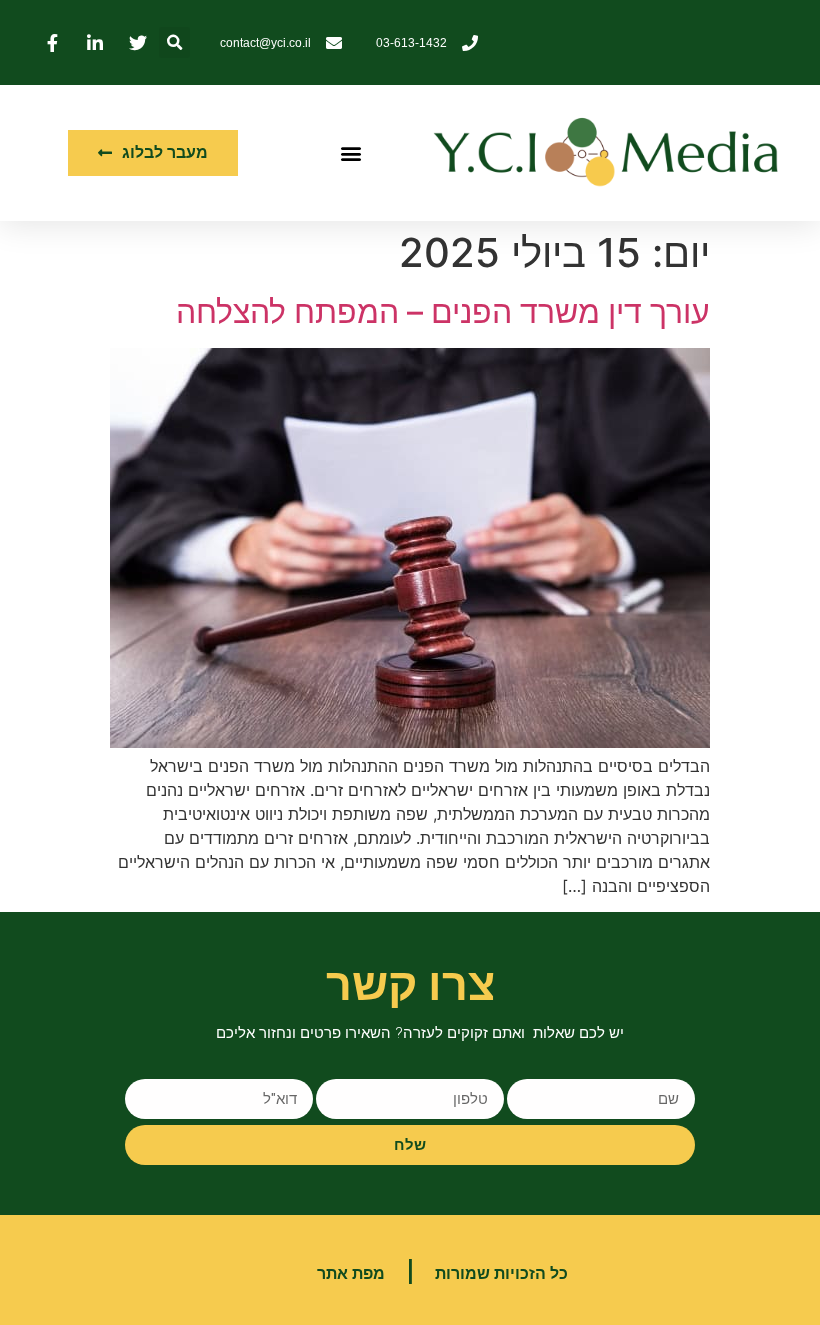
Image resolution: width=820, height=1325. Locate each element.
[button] (174, 42)
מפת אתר (351, 1273)
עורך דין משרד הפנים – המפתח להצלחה (443, 311)
